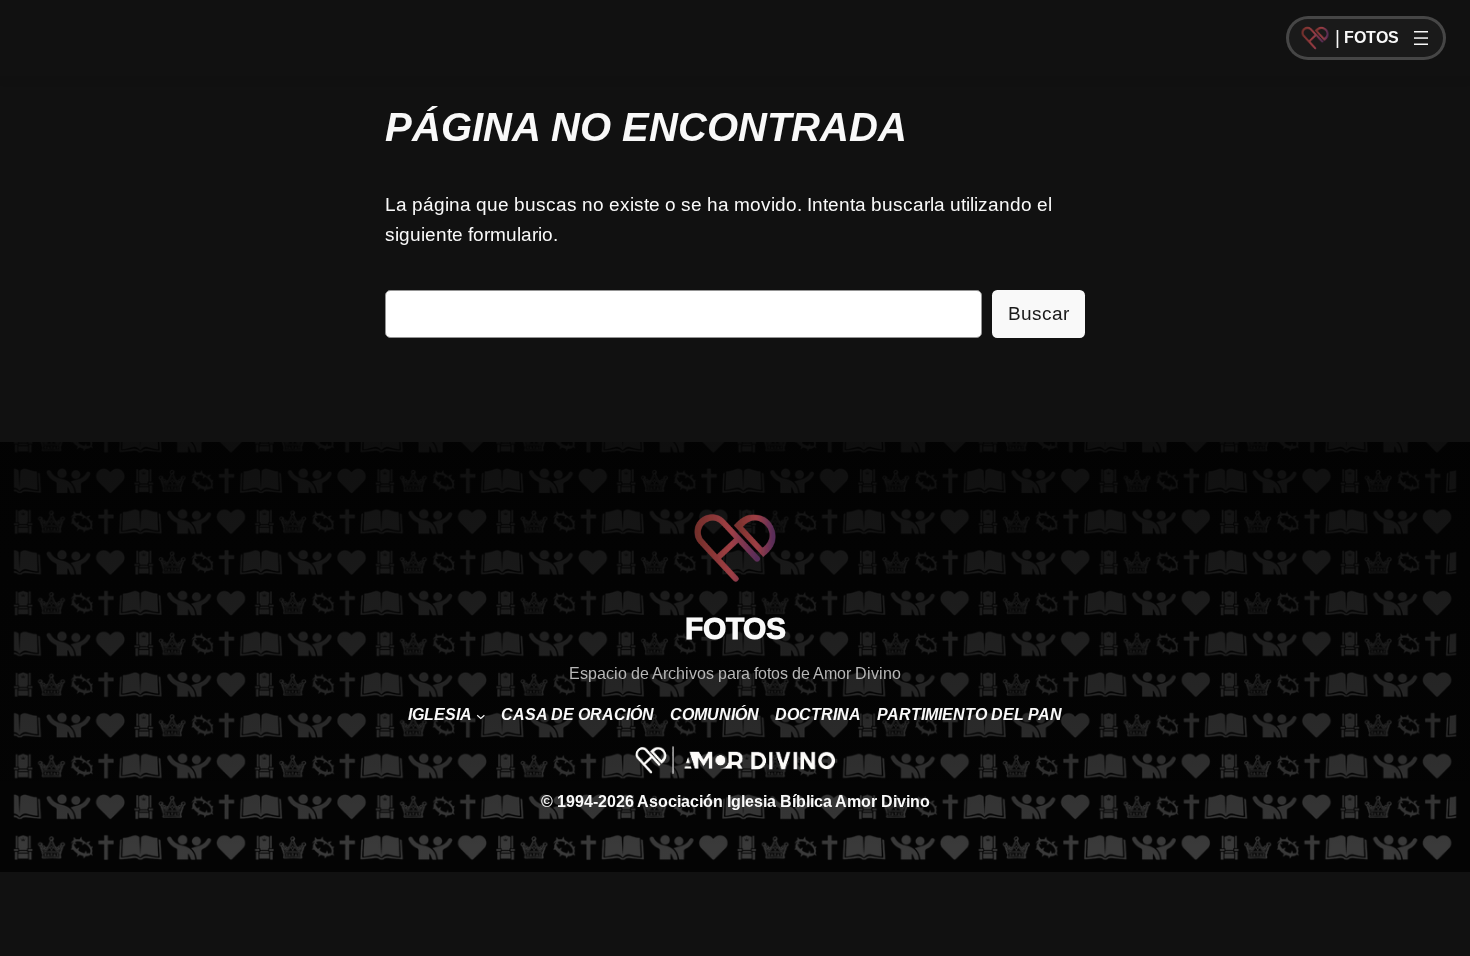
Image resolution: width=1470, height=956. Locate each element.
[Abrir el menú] (1421, 38)
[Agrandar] (809, 773)
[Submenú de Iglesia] (481, 716)
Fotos (1371, 37)
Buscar (1038, 313)
